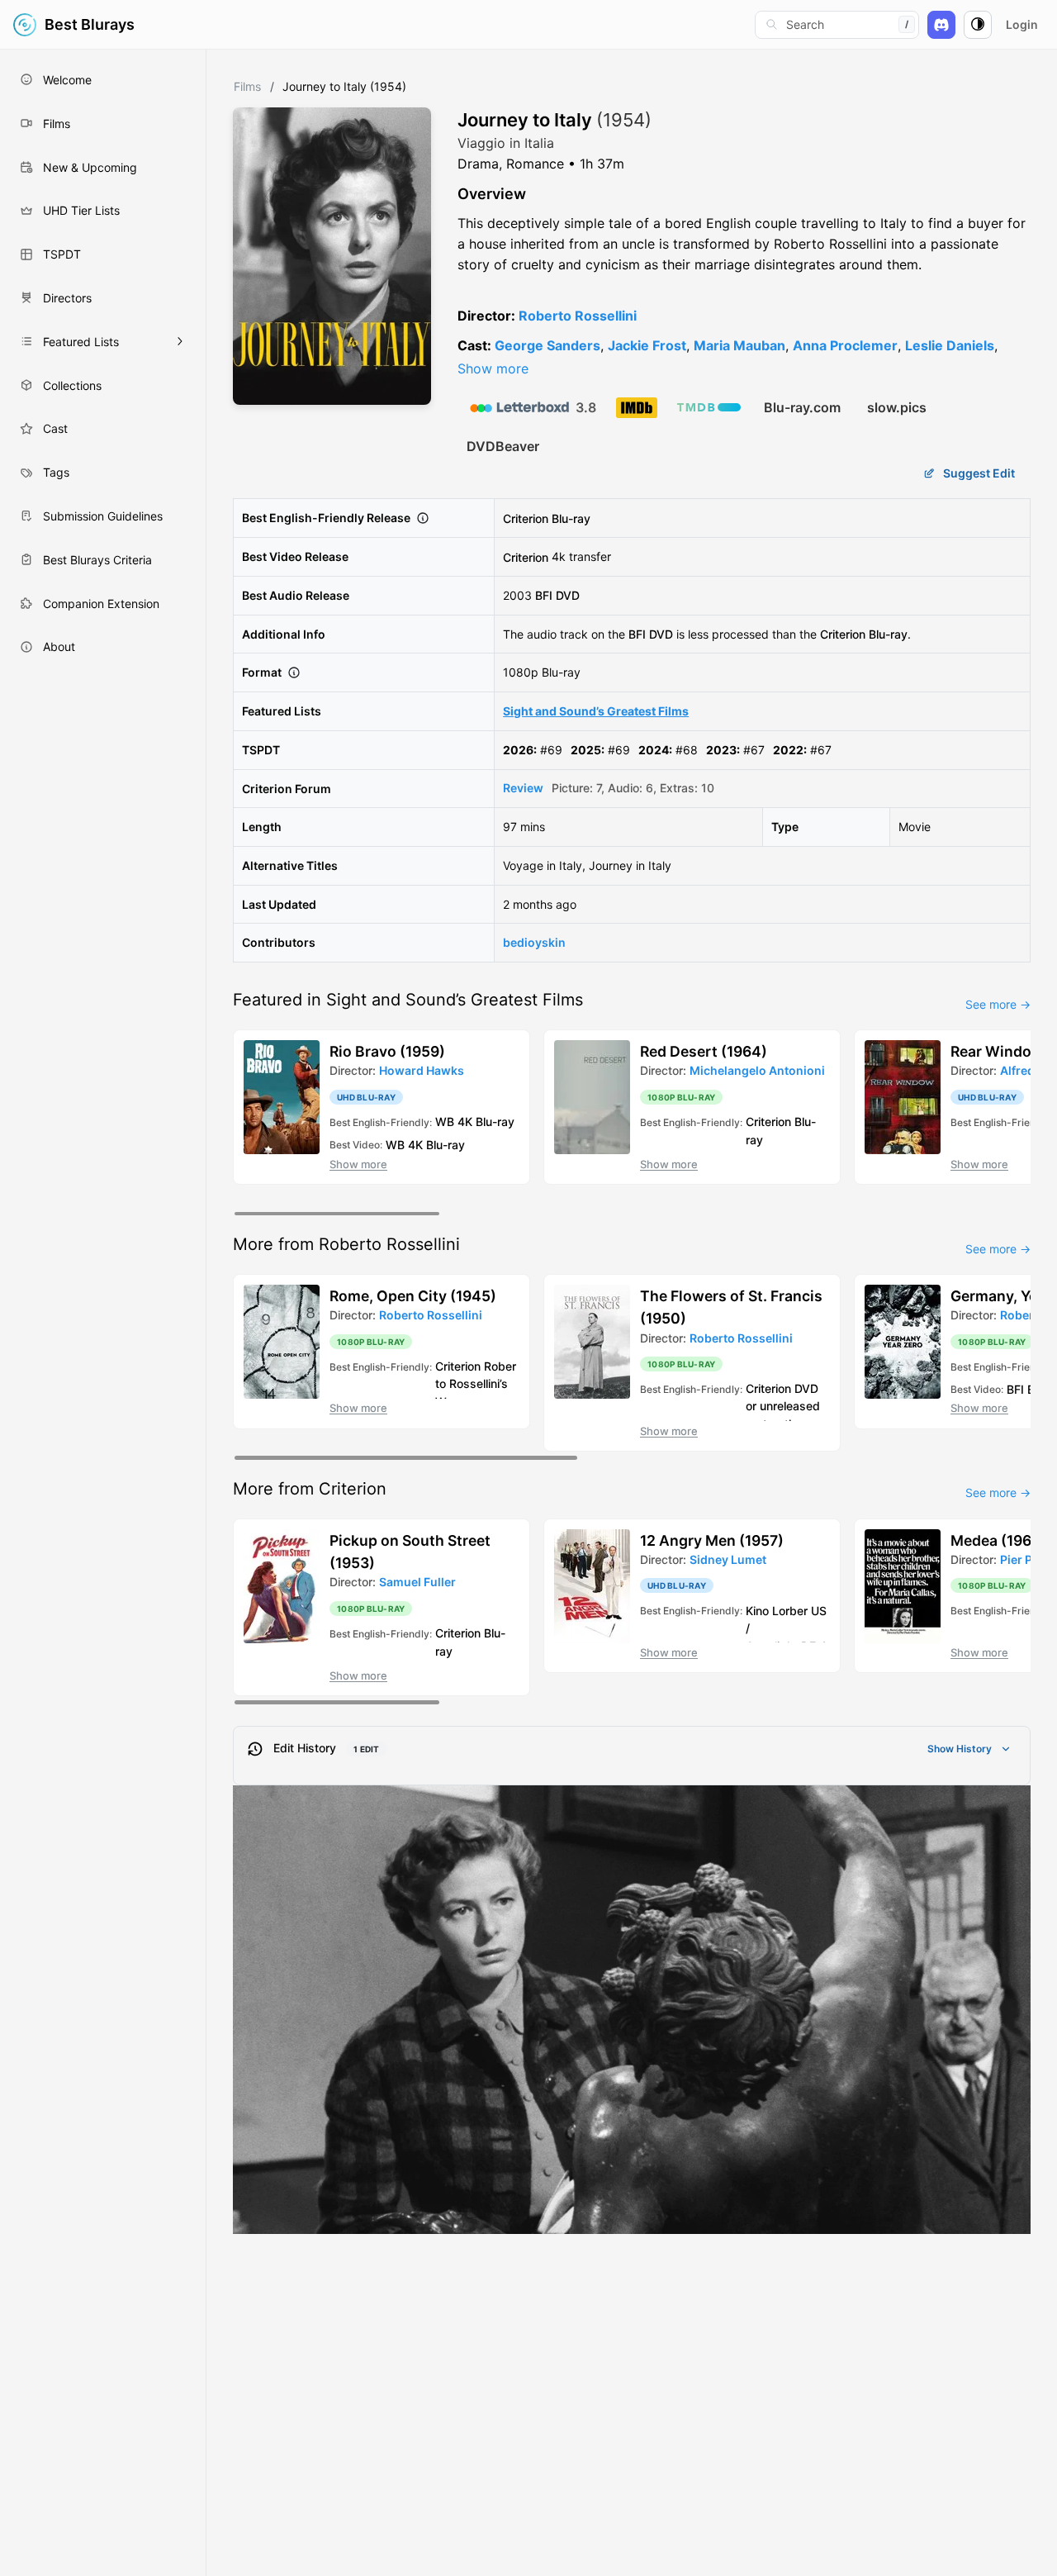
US (819, 1610)
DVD (568, 595)
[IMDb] (637, 408)
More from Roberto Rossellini (346, 1244)
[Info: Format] (294, 673)
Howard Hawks (422, 1070)
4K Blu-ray (486, 1122)
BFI (544, 595)
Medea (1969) (998, 1540)
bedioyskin (534, 942)
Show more (493, 368)
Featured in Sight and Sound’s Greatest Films (408, 1000)
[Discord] (941, 25)
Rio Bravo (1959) (387, 1051)
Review (523, 788)
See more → (998, 1004)
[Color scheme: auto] (978, 25)
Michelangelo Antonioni (757, 1070)
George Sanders (547, 345)
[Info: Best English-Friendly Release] (423, 518)
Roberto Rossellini (578, 316)
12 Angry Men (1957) (712, 1540)
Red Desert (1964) (704, 1051)
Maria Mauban (739, 345)
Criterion (526, 518)
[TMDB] (709, 407)
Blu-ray (571, 518)
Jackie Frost (647, 345)
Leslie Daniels (950, 345)
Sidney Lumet (728, 1559)
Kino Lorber (777, 1610)
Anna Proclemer (845, 345)
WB (445, 1122)
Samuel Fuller (417, 1582)
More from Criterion (310, 1489)
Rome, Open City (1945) (413, 1296)
